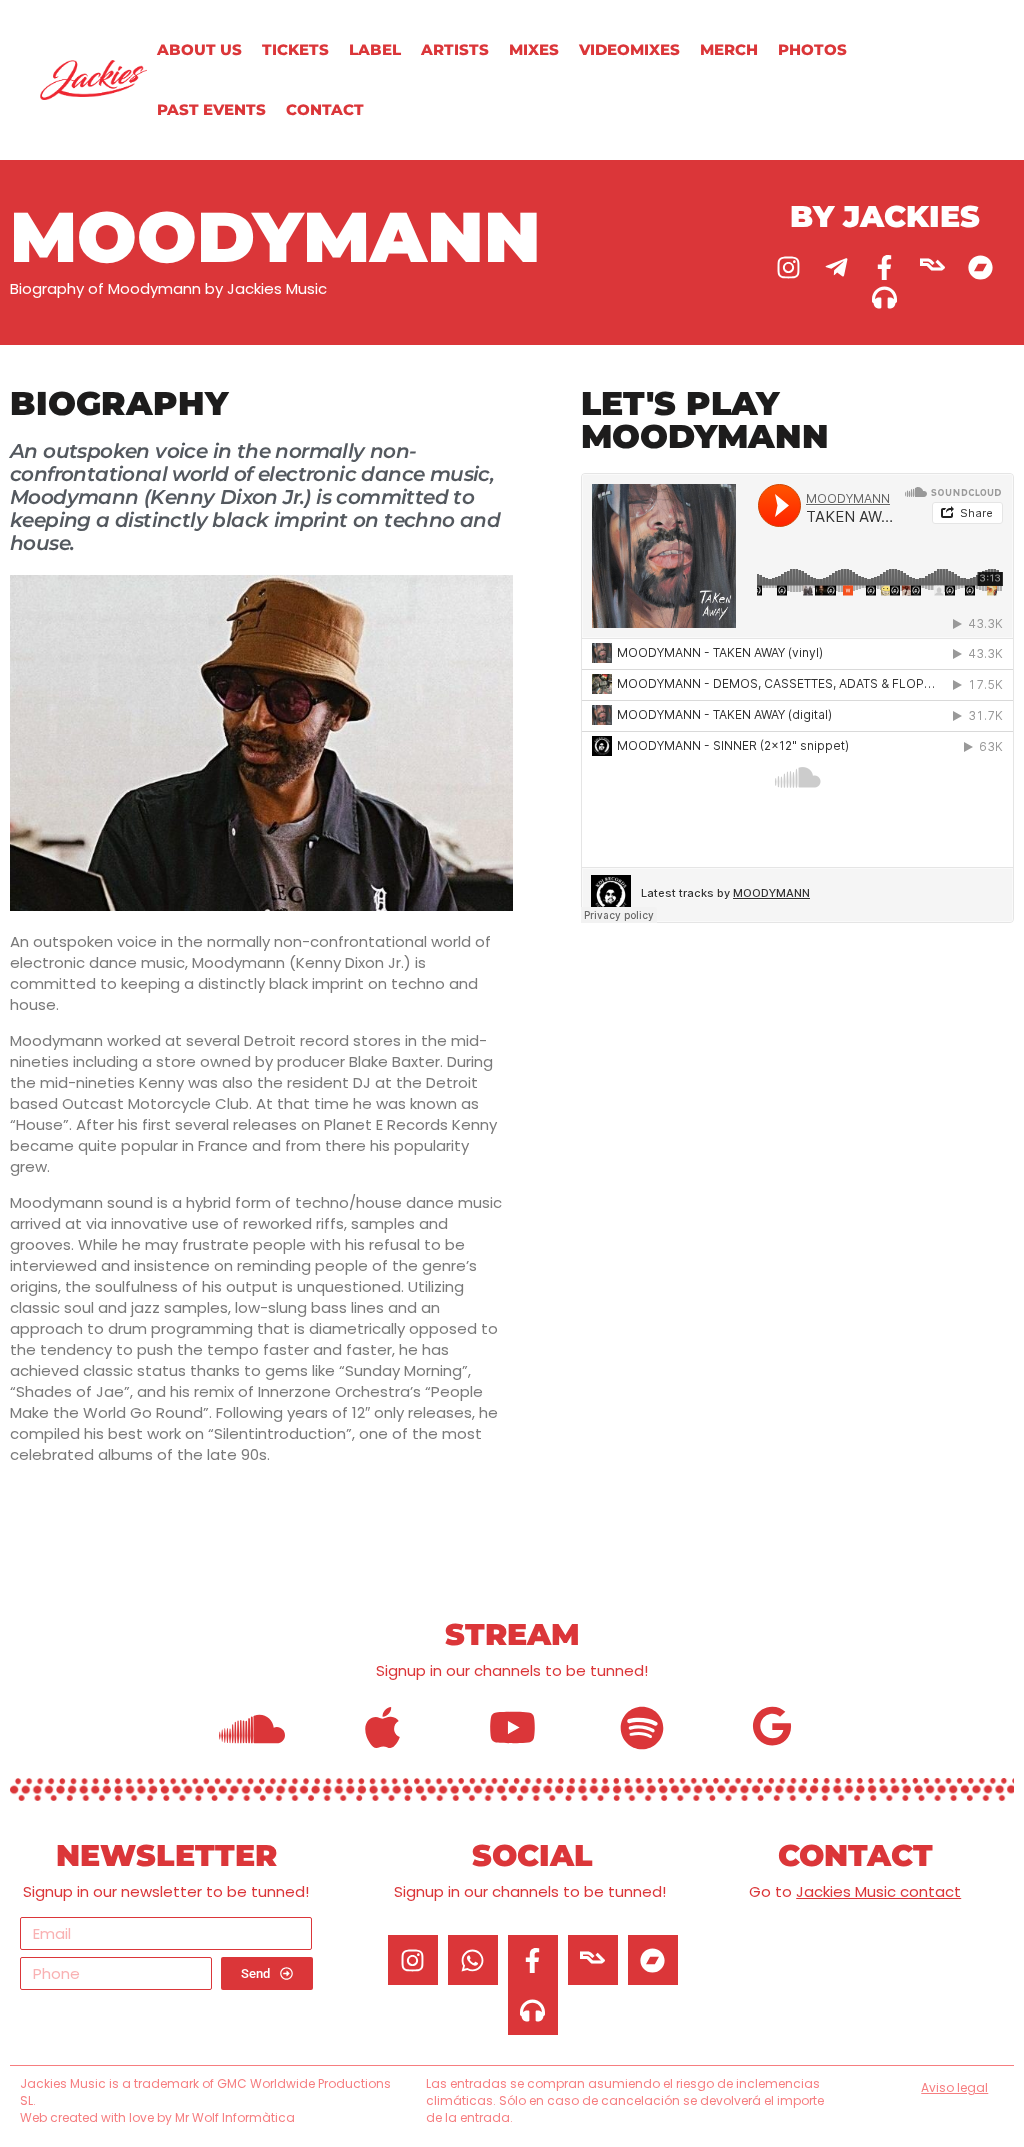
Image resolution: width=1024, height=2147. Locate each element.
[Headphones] (885, 297)
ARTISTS (455, 49)
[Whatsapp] (473, 1960)
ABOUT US (199, 49)
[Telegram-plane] (837, 267)
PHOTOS (812, 49)
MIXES (534, 49)
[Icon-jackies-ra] (933, 267)
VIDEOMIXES (629, 49)
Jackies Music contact (878, 1891)
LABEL (375, 49)
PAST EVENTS (211, 109)
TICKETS (295, 49)
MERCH (729, 49)
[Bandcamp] (981, 267)
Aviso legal (954, 2087)
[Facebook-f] (885, 267)
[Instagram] (789, 267)
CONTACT (325, 109)
